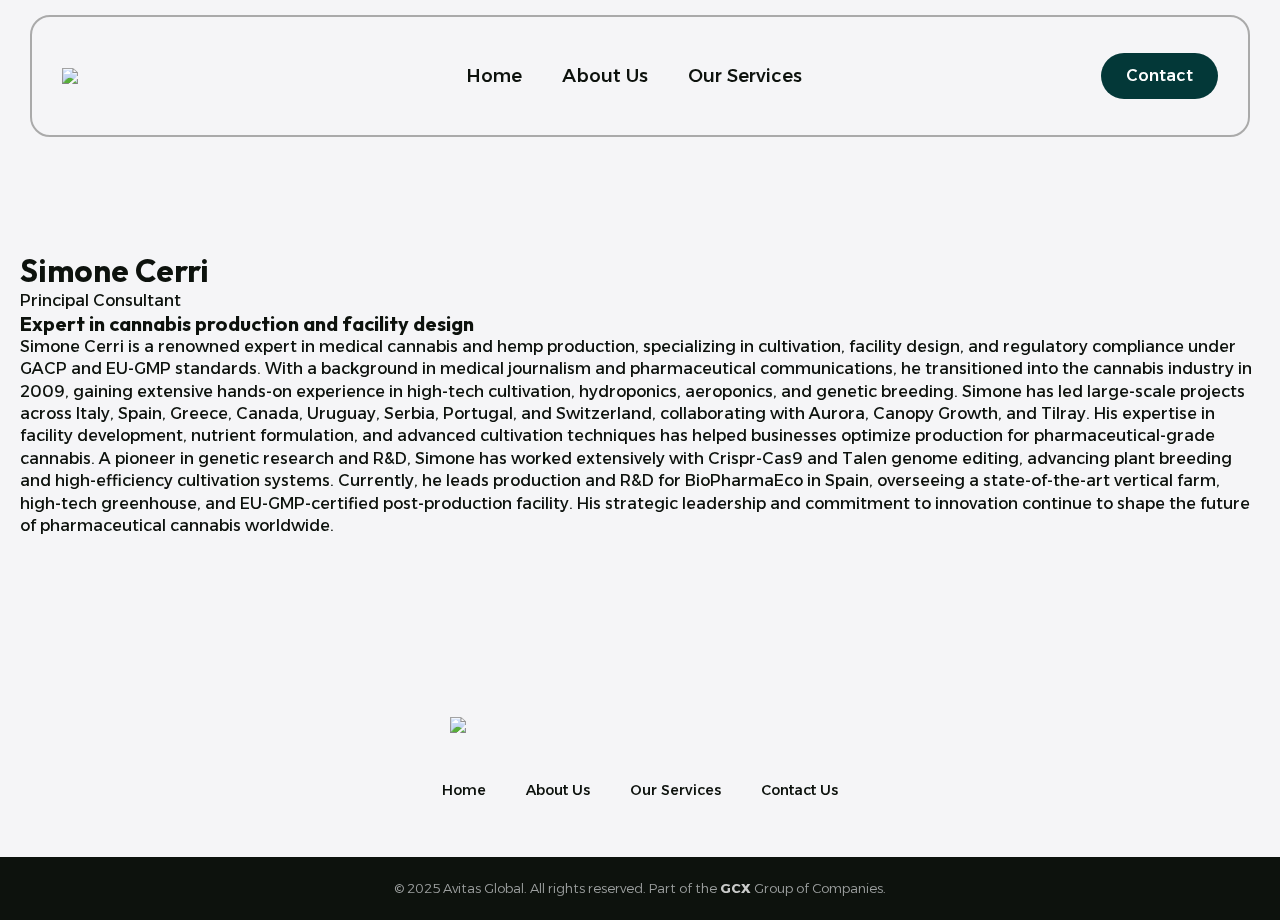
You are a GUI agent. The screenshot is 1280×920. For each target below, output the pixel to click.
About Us (605, 76)
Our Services (745, 76)
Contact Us (799, 790)
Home (494, 76)
